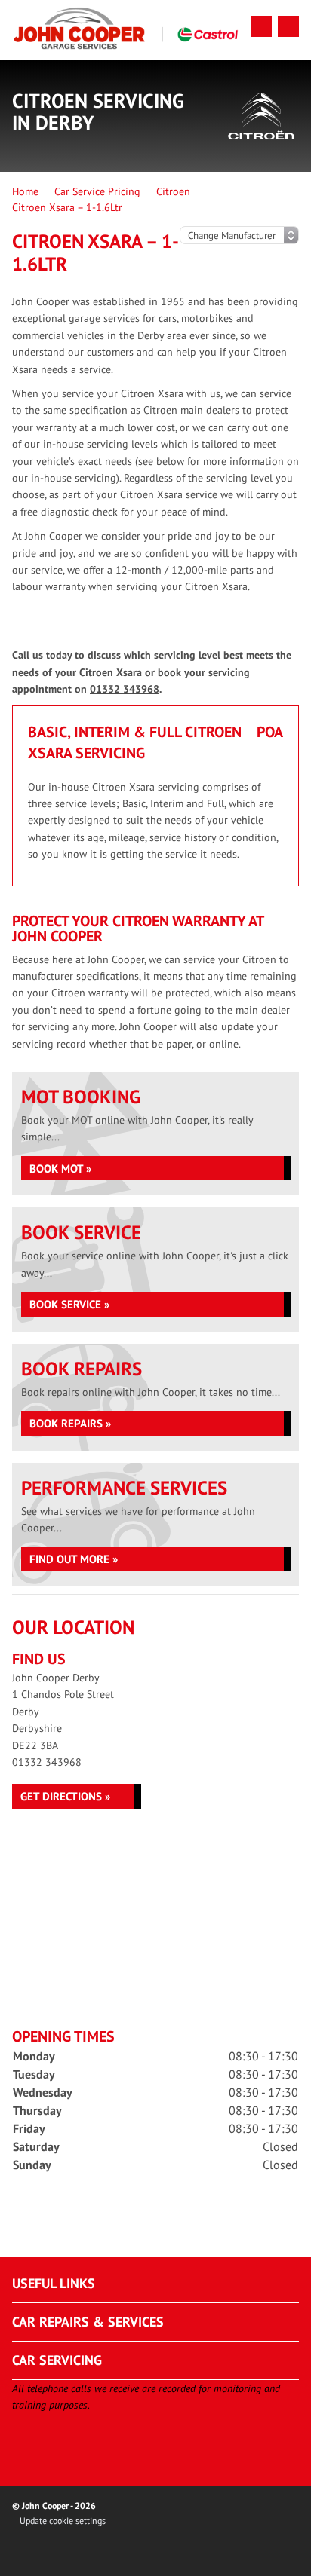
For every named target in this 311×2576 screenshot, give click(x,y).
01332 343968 (125, 689)
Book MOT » (60, 1169)
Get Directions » (65, 1796)
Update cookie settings (63, 2521)
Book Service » (69, 1304)
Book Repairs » (70, 1423)
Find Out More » (74, 1559)
